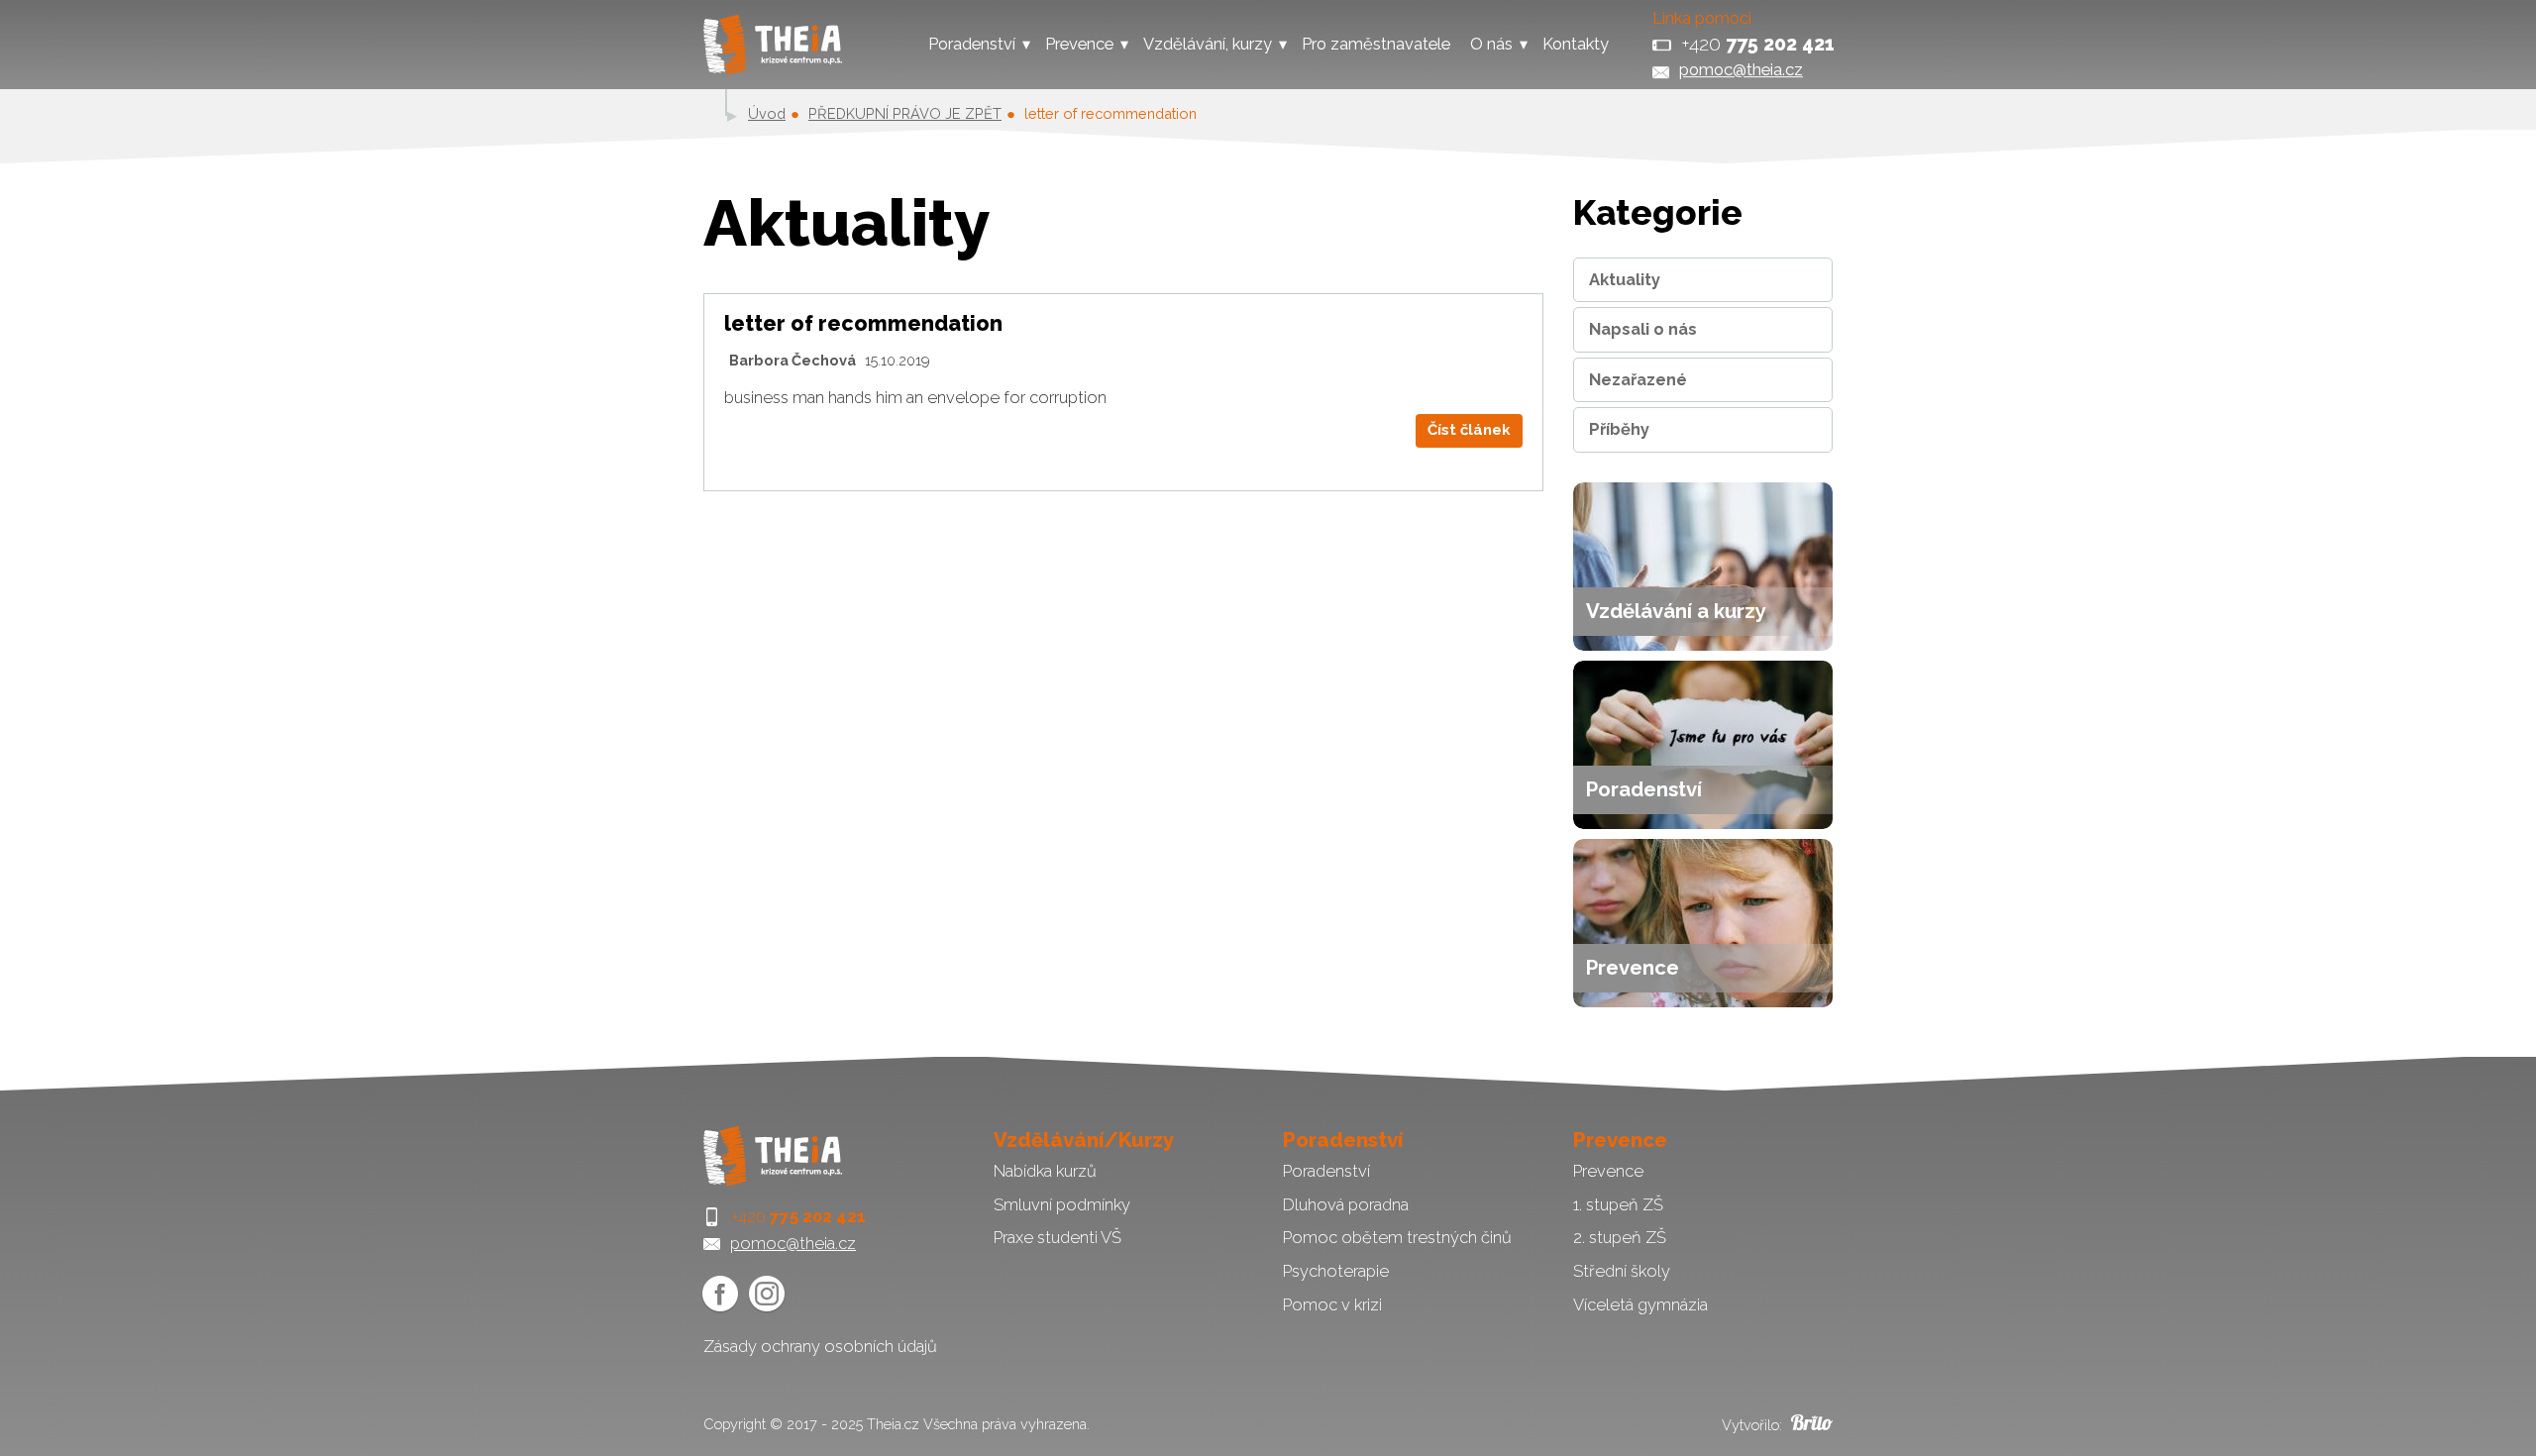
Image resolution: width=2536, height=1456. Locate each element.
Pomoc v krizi (1332, 1304)
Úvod (767, 113)
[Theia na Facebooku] (720, 1294)
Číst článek (1469, 430)
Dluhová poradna (1346, 1204)
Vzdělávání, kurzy (1208, 44)
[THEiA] (773, 45)
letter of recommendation (863, 323)
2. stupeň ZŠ (1620, 1237)
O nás (1491, 44)
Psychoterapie (1336, 1271)
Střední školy (1622, 1271)
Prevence (1079, 44)
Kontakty (1576, 44)
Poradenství (972, 44)
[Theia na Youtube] (767, 1294)
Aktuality (1625, 279)
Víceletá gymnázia (1640, 1304)
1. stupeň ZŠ (1618, 1204)
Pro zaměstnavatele (1376, 44)
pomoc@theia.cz (1741, 69)
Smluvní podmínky (1062, 1204)
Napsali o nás (1643, 329)
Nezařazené (1638, 379)
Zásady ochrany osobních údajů (820, 1346)
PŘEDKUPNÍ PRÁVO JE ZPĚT (905, 113)
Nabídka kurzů (1045, 1171)
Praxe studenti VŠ (1057, 1237)
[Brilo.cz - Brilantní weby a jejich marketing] (1809, 1425)
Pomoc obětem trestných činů (1397, 1237)
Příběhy (1619, 429)
